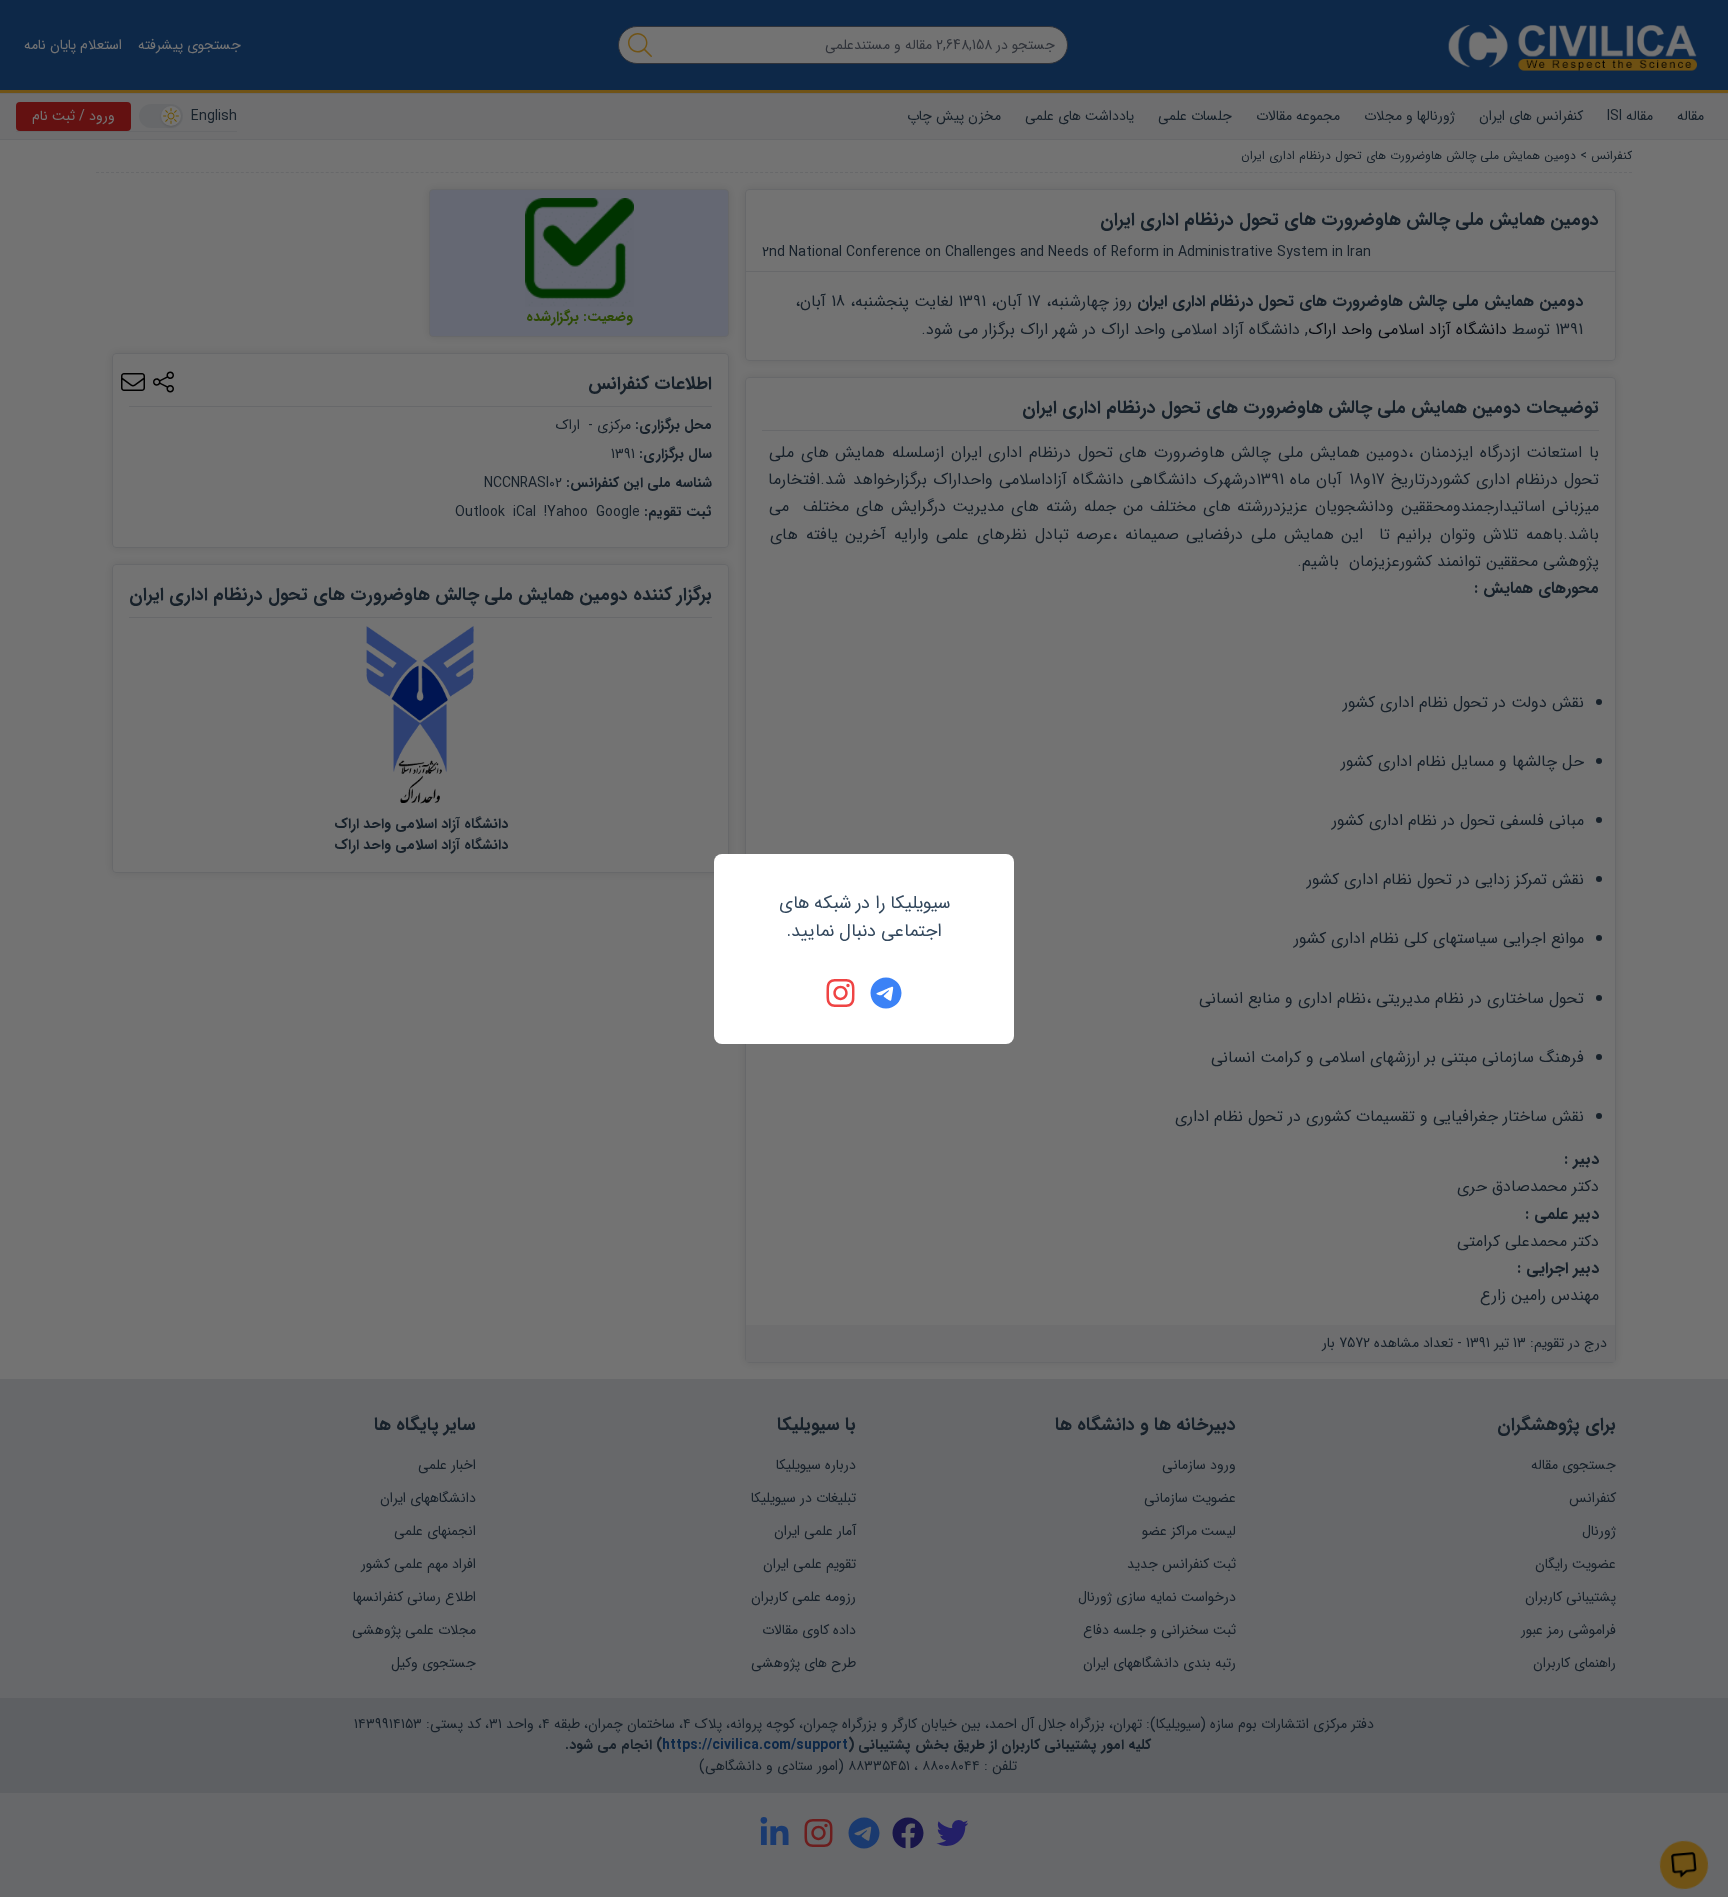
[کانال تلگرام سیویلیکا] (886, 993)
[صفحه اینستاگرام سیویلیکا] (842, 993)
